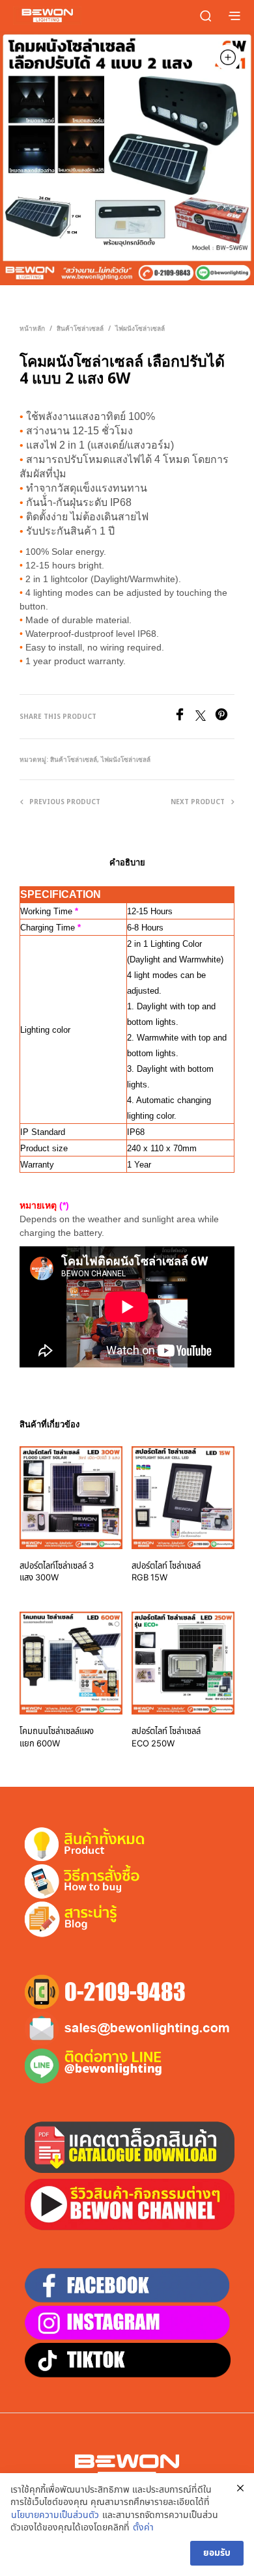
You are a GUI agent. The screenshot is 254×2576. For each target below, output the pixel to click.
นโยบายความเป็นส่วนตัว (55, 2515)
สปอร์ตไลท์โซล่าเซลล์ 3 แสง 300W (57, 1572)
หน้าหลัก (32, 328)
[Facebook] (184, 718)
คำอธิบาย (127, 862)
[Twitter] (205, 718)
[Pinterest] (225, 718)
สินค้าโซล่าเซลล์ (80, 328)
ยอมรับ (217, 2553)
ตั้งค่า (143, 2528)
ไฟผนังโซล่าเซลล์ (140, 328)
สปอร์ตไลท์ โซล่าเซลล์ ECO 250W (166, 1737)
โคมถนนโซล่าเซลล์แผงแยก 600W (57, 1737)
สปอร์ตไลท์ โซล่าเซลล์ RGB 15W (166, 1572)
